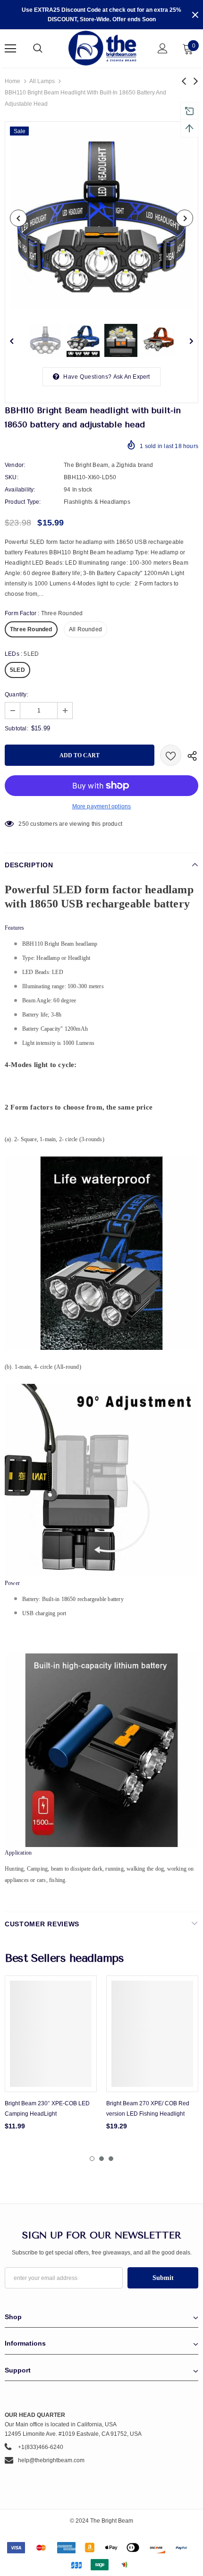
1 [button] (92, 2159)
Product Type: (23, 502)
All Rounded (85, 629)
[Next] (185, 218)
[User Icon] (163, 48)
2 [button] (101, 2159)
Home (13, 81)
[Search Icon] (47, 49)
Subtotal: (17, 729)
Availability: (20, 490)
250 (24, 824)
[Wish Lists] (171, 755)
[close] (195, 15)
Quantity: (17, 695)
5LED (17, 670)
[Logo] (103, 48)
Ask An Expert (132, 377)
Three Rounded (31, 629)
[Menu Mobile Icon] (10, 49)
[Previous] (18, 218)
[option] (101, 218)
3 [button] (111, 2159)
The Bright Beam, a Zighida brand (108, 465)
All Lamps (42, 81)
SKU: (12, 477)
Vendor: (15, 465)
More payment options (102, 806)
